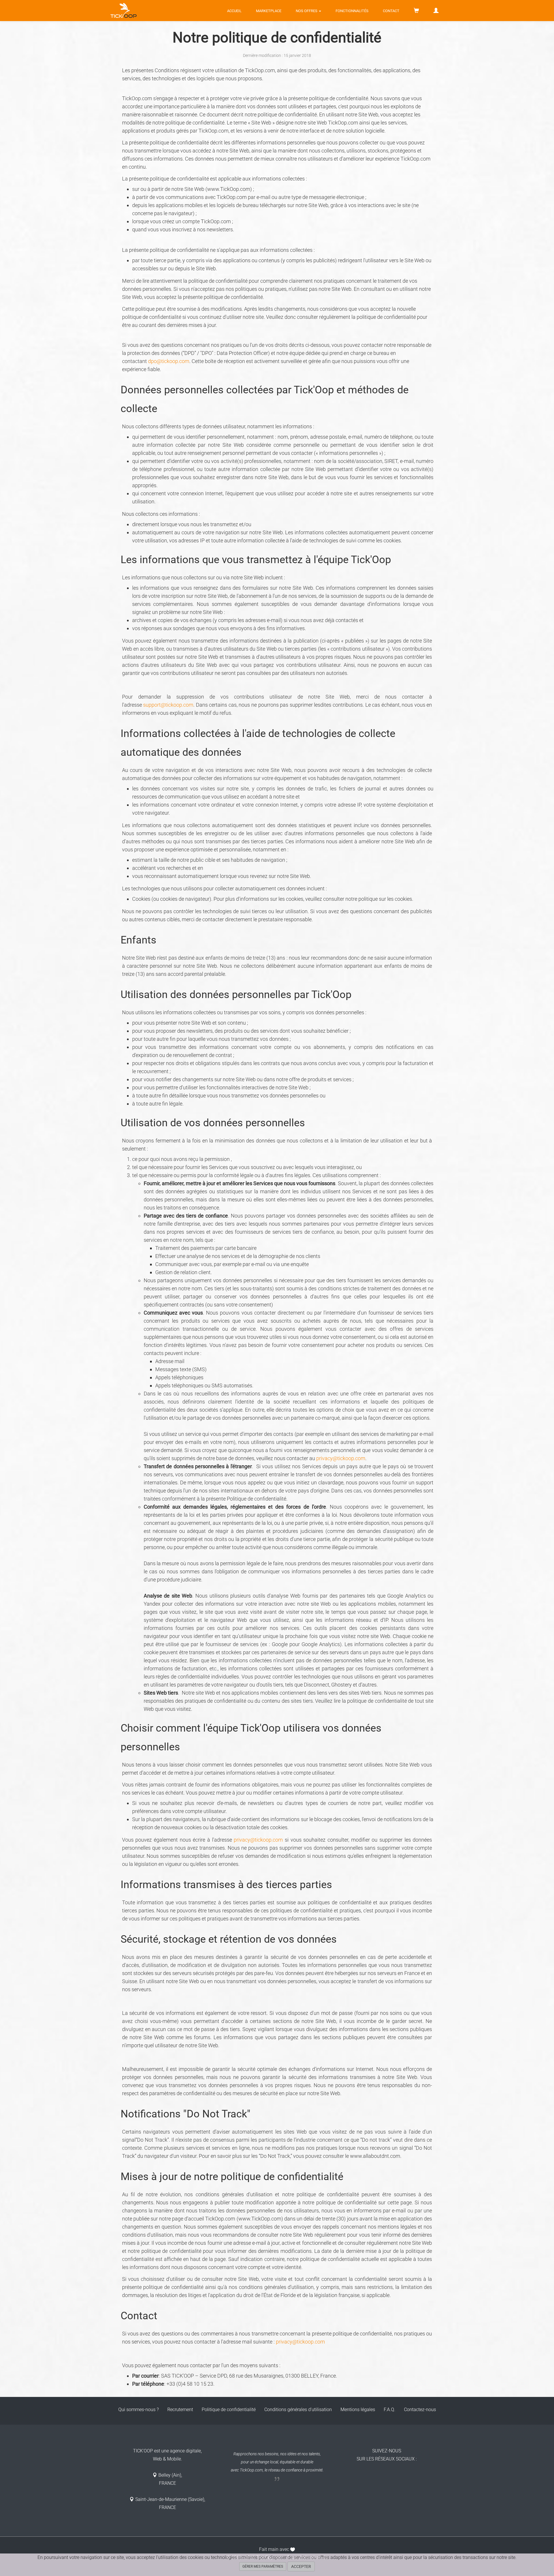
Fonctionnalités (352, 11)
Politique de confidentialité (229, 2410)
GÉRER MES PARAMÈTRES (263, 2566)
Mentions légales (358, 2410)
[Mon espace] (436, 11)
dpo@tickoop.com (169, 361)
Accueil (234, 11)
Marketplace (269, 11)
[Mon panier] (416, 11)
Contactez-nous (420, 2410)
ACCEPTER (301, 2566)
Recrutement (180, 2410)
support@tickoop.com (168, 705)
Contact (391, 11)
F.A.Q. (390, 2410)
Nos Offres (307, 11)
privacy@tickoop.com (341, 1458)
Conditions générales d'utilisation (298, 2410)
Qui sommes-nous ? (138, 2410)
